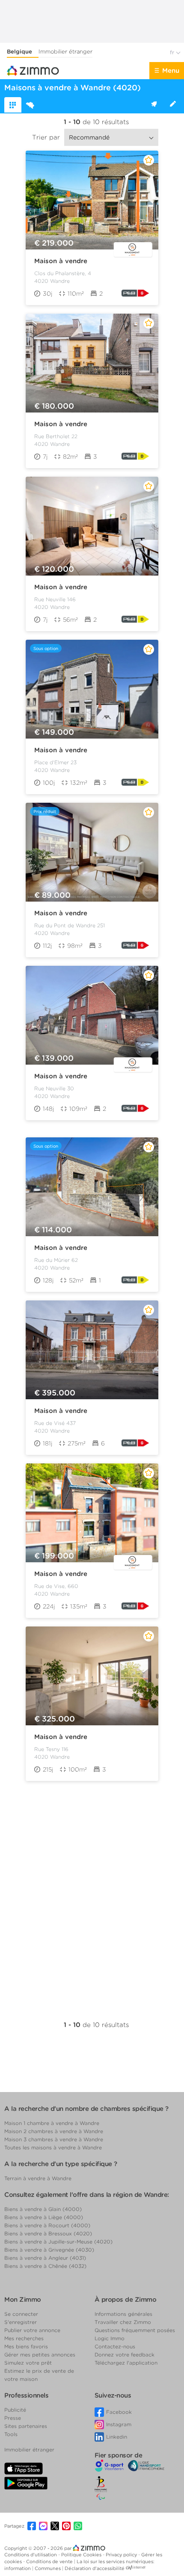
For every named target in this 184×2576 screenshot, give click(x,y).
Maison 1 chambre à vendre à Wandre (52, 2123)
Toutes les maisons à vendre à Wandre (53, 2147)
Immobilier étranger (65, 52)
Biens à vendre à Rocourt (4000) (47, 2225)
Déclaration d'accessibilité (95, 2568)
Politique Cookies (82, 2555)
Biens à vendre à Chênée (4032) (45, 2266)
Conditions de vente (50, 2561)
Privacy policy (122, 2555)
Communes (48, 2568)
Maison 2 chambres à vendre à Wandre (54, 2131)
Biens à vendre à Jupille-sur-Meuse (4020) (58, 2242)
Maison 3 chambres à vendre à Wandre (54, 2139)
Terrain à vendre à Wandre (38, 2178)
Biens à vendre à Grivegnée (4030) (49, 2250)
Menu (171, 71)
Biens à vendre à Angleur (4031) (45, 2258)
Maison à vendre (61, 261)
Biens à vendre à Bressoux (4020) (48, 2233)
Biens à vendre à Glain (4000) (43, 2209)
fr (173, 52)
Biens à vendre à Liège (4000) (44, 2217)
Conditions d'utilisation (31, 2555)
